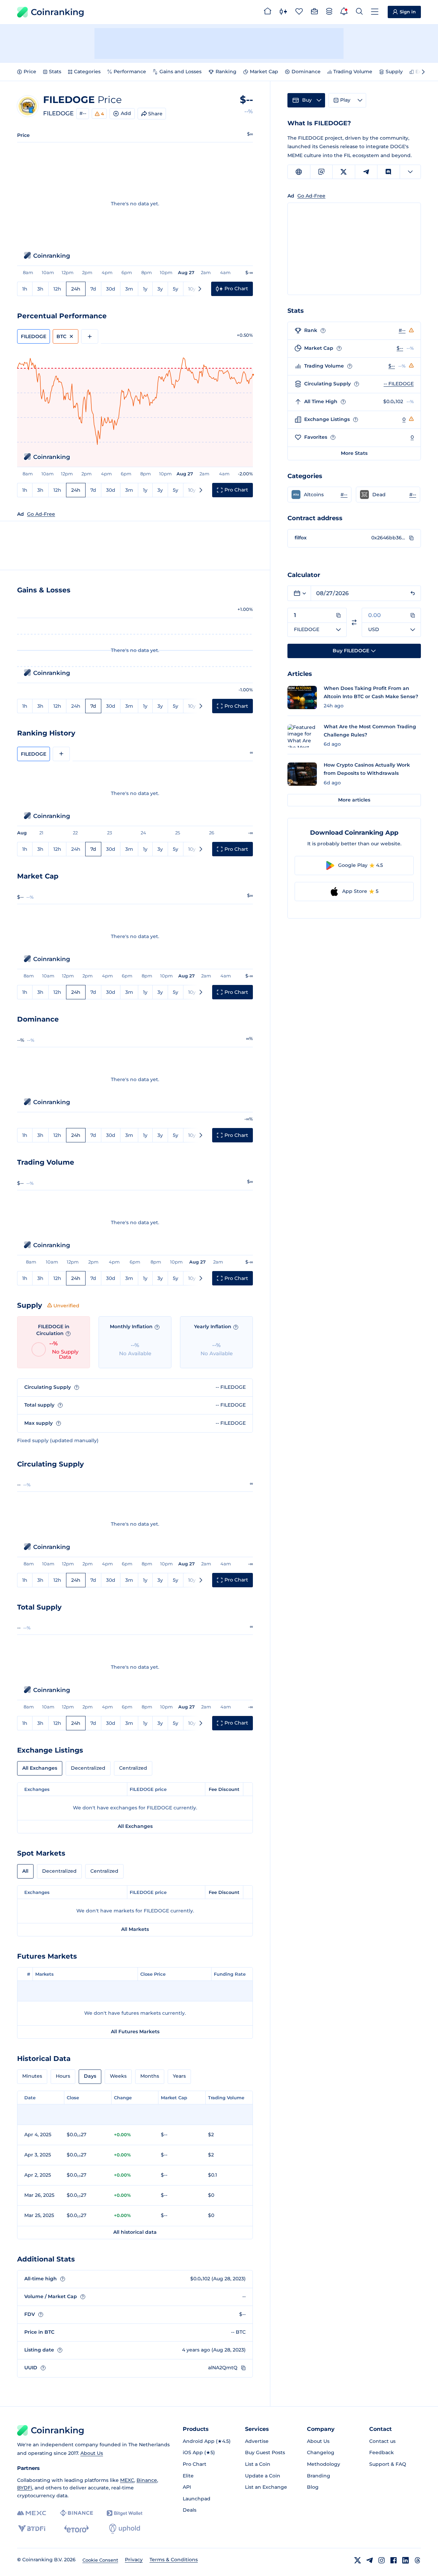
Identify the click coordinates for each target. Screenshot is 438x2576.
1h (25, 289)
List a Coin (258, 2464)
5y (176, 289)
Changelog (321, 2452)
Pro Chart (195, 2464)
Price (30, 72)
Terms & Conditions (174, 2560)
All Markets (135, 1929)
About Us (92, 2453)
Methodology (324, 2464)
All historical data (135, 2232)
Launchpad (197, 2499)
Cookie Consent (100, 2560)
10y (192, 289)
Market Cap (264, 72)
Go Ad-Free (41, 514)
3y (160, 289)
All (25, 1871)
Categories (87, 72)
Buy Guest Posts (265, 2452)
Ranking (226, 72)
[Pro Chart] (283, 12)
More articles (354, 800)
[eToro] (76, 2529)
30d (111, 289)
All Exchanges (40, 1768)
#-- (83, 113)
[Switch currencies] (354, 622)
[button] (319, 495)
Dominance (306, 72)
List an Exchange (266, 2487)
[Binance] (76, 2513)
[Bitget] (125, 2513)
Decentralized (88, 1768)
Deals (190, 2510)
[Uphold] (125, 2529)
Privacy (134, 2560)
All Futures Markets (135, 2032)
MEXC (127, 2480)
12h (57, 289)
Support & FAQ (388, 2464)
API (187, 2487)
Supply (394, 72)
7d (93, 289)
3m (129, 289)
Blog (313, 2487)
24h (76, 289)
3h (40, 289)
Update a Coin (263, 2476)
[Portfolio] (314, 12)
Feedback (382, 2452)
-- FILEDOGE (399, 384)
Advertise (257, 2441)
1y (145, 289)
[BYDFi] (32, 2529)
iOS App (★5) (199, 2452)
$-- (400, 348)
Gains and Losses (181, 72)
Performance (130, 72)
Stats (55, 72)
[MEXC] (32, 2513)
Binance (147, 2480)
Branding (319, 2476)
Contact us (382, 2441)
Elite (188, 2476)
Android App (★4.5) (207, 2441)
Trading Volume (353, 72)
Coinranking (57, 12)
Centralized (133, 1768)
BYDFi (25, 2488)
